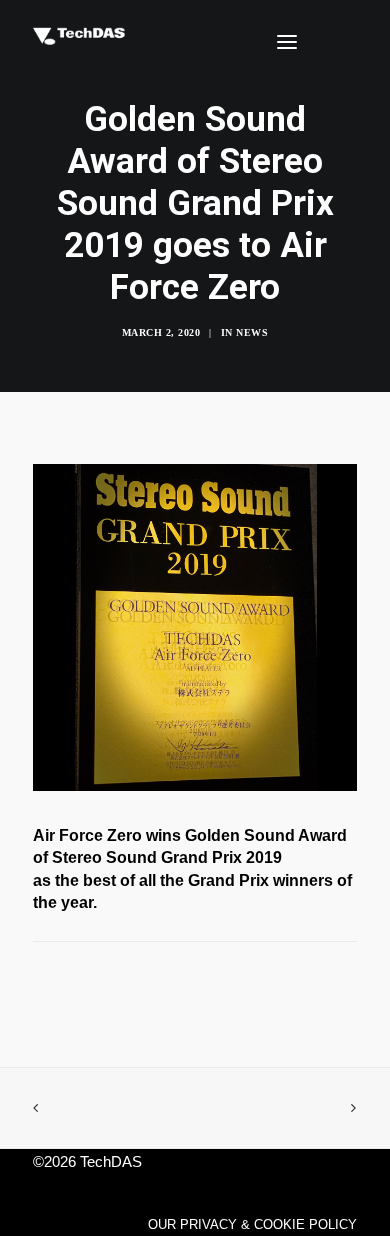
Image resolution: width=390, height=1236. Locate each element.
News (252, 332)
